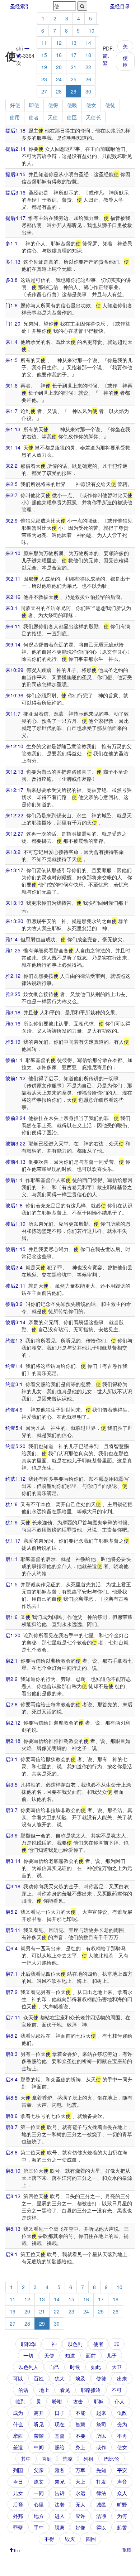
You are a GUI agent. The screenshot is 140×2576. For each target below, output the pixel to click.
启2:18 (13, 1741)
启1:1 (11, 1559)
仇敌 (122, 2413)
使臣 (125, 61)
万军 (80, 2470)
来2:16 (13, 597)
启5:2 (11, 1912)
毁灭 (70, 2539)
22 (88, 67)
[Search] (82, 6)
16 (59, 55)
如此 (96, 2367)
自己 (54, 2367)
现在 (60, 2424)
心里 (39, 2504)
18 (88, 55)
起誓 (122, 2527)
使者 (34, 117)
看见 (65, 2390)
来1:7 (11, 411)
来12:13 (14, 772)
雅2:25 (13, 994)
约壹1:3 (14, 1340)
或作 (101, 2447)
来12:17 (14, 790)
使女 (91, 105)
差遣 (18, 2447)
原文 (39, 2481)
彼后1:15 (15, 1249)
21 (74, 67)
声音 (122, 2481)
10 (92, 30)
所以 (101, 2436)
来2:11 (13, 578)
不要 (80, 2436)
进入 (60, 2516)
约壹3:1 (14, 1384)
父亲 (39, 2470)
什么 (18, 2424)
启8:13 (13, 2229)
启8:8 (11, 2152)
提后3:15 (15, 174)
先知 (101, 2470)
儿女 (18, 2493)
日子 (60, 2413)
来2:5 (11, 484)
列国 (18, 2470)
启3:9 (11, 1835)
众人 (122, 2493)
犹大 (60, 2378)
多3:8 (11, 280)
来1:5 (11, 360)
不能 (80, 2413)
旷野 (122, 2504)
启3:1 (11, 1759)
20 (59, 67)
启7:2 (11, 1992)
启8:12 (13, 2196)
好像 (80, 2527)
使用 (15, 117)
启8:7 (11, 2127)
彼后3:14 (15, 1322)
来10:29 (14, 670)
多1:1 (11, 243)
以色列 (75, 2344)
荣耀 (39, 2436)
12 (59, 43)
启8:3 (11, 2054)
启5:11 (13, 1930)
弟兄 (60, 2481)
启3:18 (13, 1886)
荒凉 (67, 2459)
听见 (39, 2424)
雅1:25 (13, 950)
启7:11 (13, 2017)
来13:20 (14, 921)
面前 (91, 2355)
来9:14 (13, 644)
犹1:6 (11, 1504)
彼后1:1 (14, 1180)
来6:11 (13, 626)
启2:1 (11, 1661)
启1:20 (13, 1635)
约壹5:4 (14, 1428)
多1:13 (13, 261)
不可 (117, 2390)
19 (44, 67)
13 (74, 43)
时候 (75, 2367)
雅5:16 (13, 1023)
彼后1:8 (14, 1205)
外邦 (18, 2516)
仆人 (120, 2401)
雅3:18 (13, 1012)
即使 (34, 105)
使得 (53, 105)
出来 (122, 2378)
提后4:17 (15, 218)
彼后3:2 (14, 1304)
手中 (39, 2527)
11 (44, 43)
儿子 (112, 2355)
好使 (15, 105)
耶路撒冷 (91, 2390)
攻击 (78, 2401)
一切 (28, 2355)
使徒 (110, 105)
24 (59, 79)
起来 (101, 2413)
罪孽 (18, 2527)
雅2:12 (13, 976)
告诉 (60, 2493)
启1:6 (11, 1617)
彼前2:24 (15, 1118)
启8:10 (13, 2171)
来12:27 (14, 833)
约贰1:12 (15, 1479)
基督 (60, 2436)
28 (59, 91)
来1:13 (13, 429)
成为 (18, 2413)
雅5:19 (13, 1042)
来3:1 (11, 608)
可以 (18, 2378)
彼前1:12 (15, 1078)
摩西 (18, 2436)
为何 (122, 2516)
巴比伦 (112, 2459)
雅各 (60, 2470)
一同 (39, 2493)
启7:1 (11, 1974)
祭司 (101, 2424)
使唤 (72, 105)
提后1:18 (15, 130)
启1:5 (11, 1584)
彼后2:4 (14, 1267)
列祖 (88, 2459)
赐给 (60, 2447)
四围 (91, 2539)
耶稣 (99, 2401)
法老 (60, 2504)
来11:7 (13, 713)
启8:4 (11, 2079)
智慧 (80, 2424)
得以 (101, 2527)
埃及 (80, 2378)
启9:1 (11, 2254)
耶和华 (28, 2344)
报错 (127, 2549)
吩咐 (57, 2401)
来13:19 (14, 903)
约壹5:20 (15, 1446)
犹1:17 (13, 1541)
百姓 (39, 2378)
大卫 (117, 2367)
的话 (23, 2390)
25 (74, 79)
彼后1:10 (15, 1224)
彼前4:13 (15, 1162)
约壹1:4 (14, 1366)
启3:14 (13, 1861)
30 (88, 91)
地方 (39, 2516)
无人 (80, 2504)
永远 (80, 2493)
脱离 (60, 2527)
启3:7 (11, 1810)
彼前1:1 (14, 1060)
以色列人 (28, 2367)
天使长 (93, 117)
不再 (122, 2436)
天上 (80, 2481)
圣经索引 (20, 6)
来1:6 (11, 385)
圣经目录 (120, 6)
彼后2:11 (15, 1285)
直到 (47, 2459)
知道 (70, 2355)
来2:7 (11, 495)
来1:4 (11, 342)
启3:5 (11, 1784)
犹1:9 (11, 1522)
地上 (44, 2390)
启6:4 (11, 1948)
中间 (39, 2447)
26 (88, 79)
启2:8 (11, 1704)
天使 (53, 117)
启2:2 (11, 1679)
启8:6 (11, 2116)
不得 (49, 2539)
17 (74, 55)
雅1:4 (11, 939)
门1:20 (13, 323)
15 (44, 55)
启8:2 (11, 2036)
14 (88, 43)
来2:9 (11, 520)
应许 (80, 2516)
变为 (122, 2424)
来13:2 (13, 852)
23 (44, 79)
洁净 (101, 2516)
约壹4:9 (14, 1409)
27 (44, 91)
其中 (26, 2459)
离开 (39, 2413)
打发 (101, 2481)
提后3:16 (15, 192)
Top (17, 2550)
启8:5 (11, 2097)
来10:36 (14, 695)
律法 (101, 2493)
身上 (80, 2447)
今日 (18, 2481)
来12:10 (14, 746)
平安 (122, 2470)
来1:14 (13, 447)
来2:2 (11, 466)
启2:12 (13, 1722)
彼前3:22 (15, 1143)
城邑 (101, 2504)
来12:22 (14, 815)
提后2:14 (15, 149)
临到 (20, 2401)
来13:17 (14, 870)
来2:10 (13, 553)
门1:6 (11, 305)
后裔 (18, 2504)
